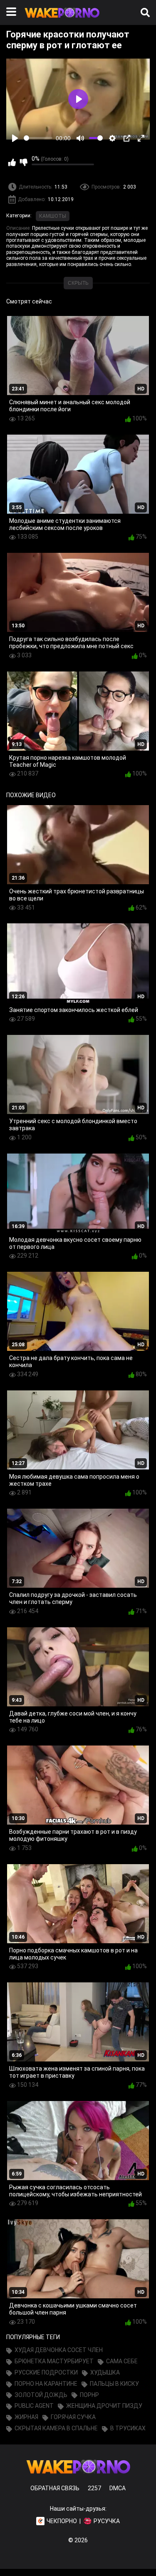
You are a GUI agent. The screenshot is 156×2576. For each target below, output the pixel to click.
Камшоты (53, 216)
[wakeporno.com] (62, 20)
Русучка (107, 2521)
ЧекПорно (62, 2521)
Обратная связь (55, 2488)
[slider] (38, 138)
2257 (94, 2488)
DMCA (118, 2488)
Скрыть (78, 283)
